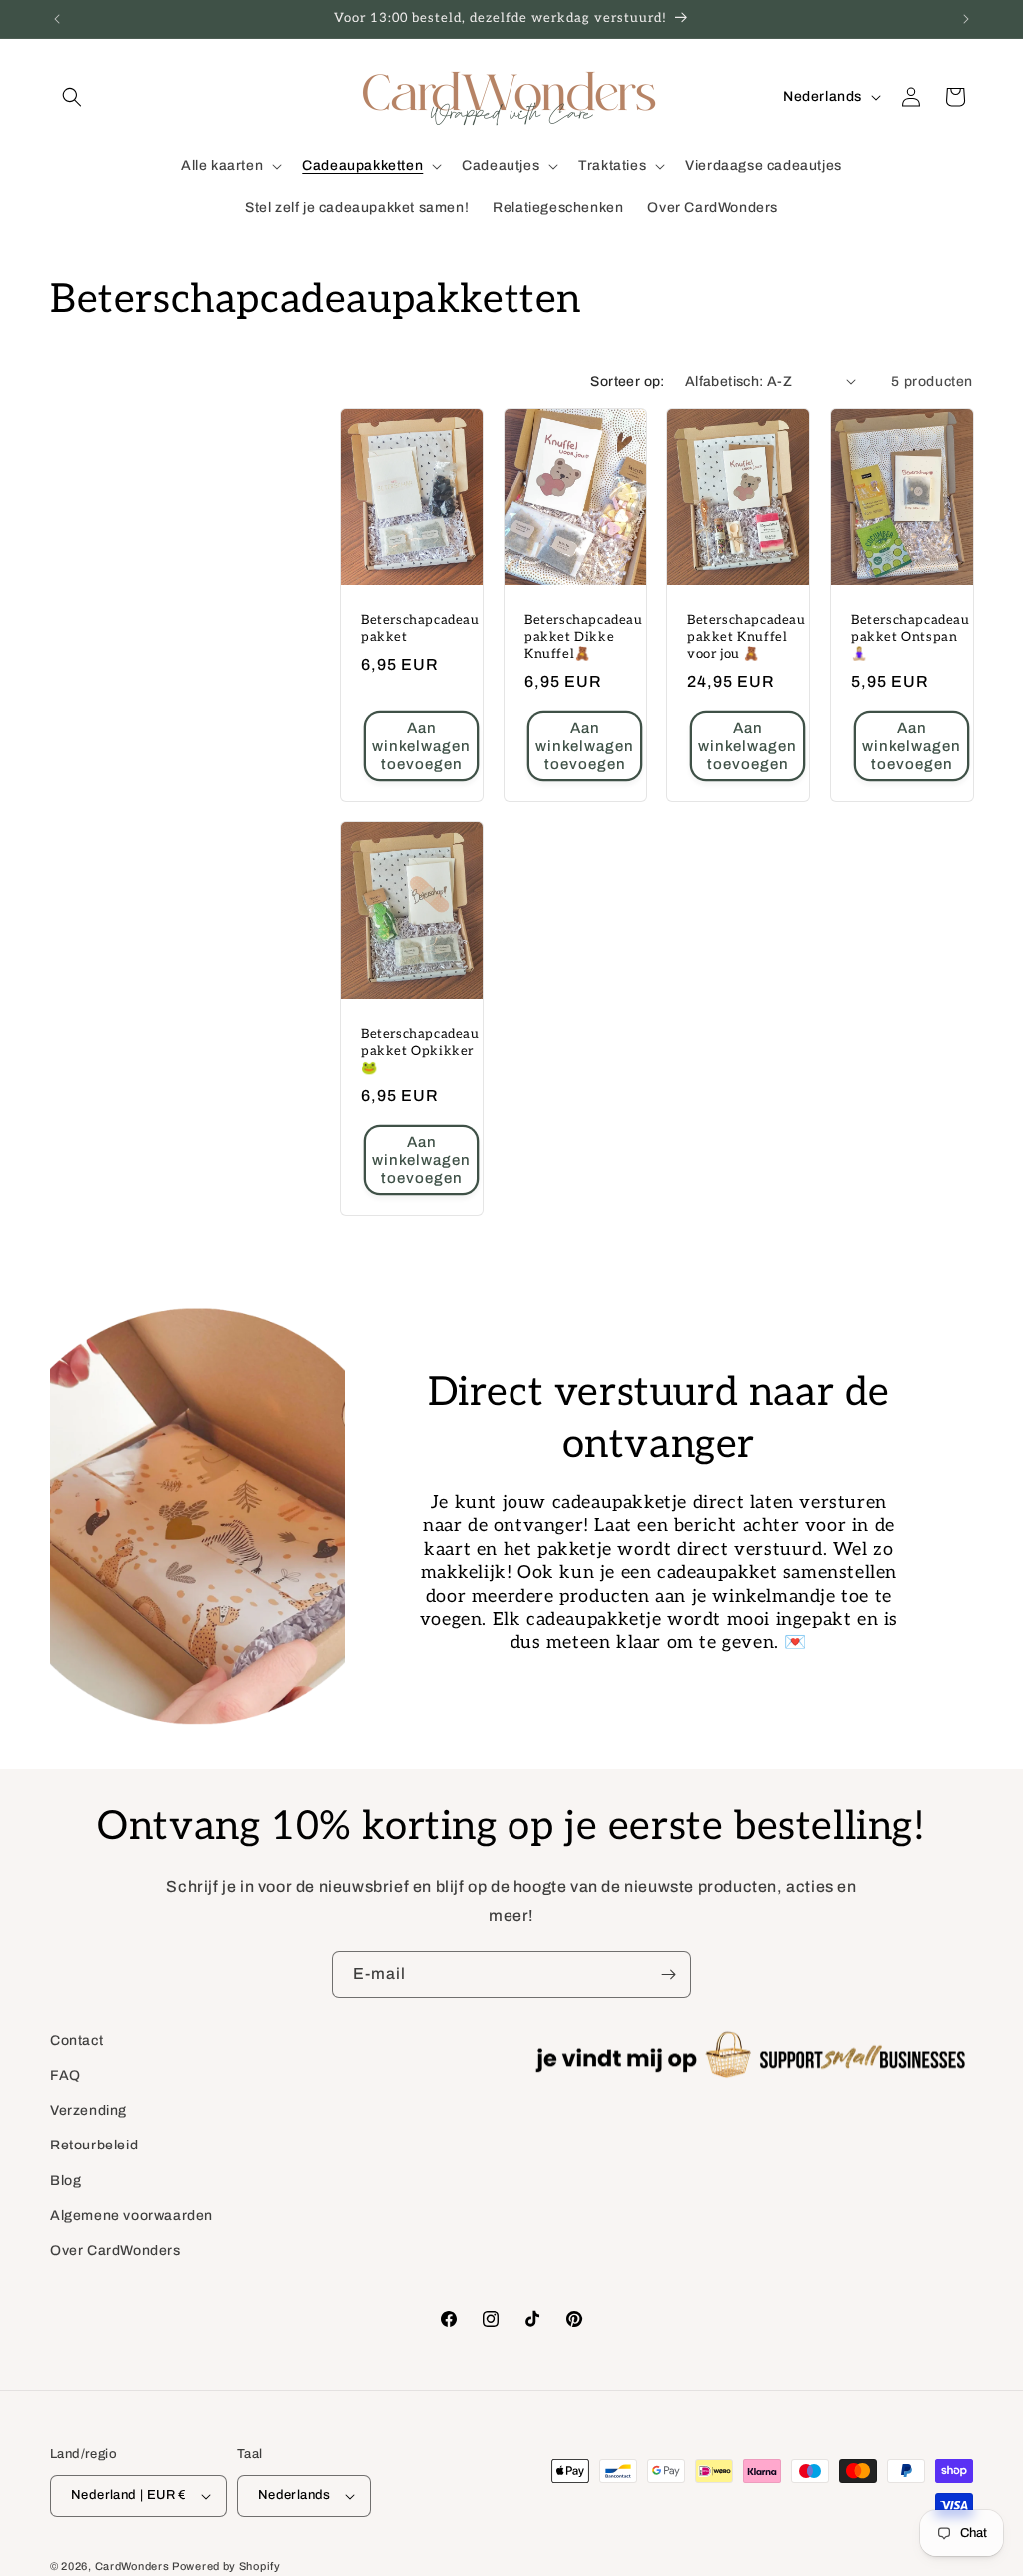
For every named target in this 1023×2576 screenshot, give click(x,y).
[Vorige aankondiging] (57, 19)
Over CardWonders (115, 2251)
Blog (65, 2181)
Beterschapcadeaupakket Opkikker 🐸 (420, 1051)
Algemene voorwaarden (131, 2216)
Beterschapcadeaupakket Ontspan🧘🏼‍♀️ (911, 637)
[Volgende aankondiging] (966, 19)
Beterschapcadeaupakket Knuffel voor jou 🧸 (747, 637)
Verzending (88, 2110)
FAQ (65, 2075)
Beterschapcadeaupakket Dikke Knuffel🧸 (584, 637)
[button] (72, 97)
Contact (76, 2040)
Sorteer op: (627, 381)
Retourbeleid (94, 2145)
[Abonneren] (668, 1974)
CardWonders (132, 2566)
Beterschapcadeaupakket (420, 629)
